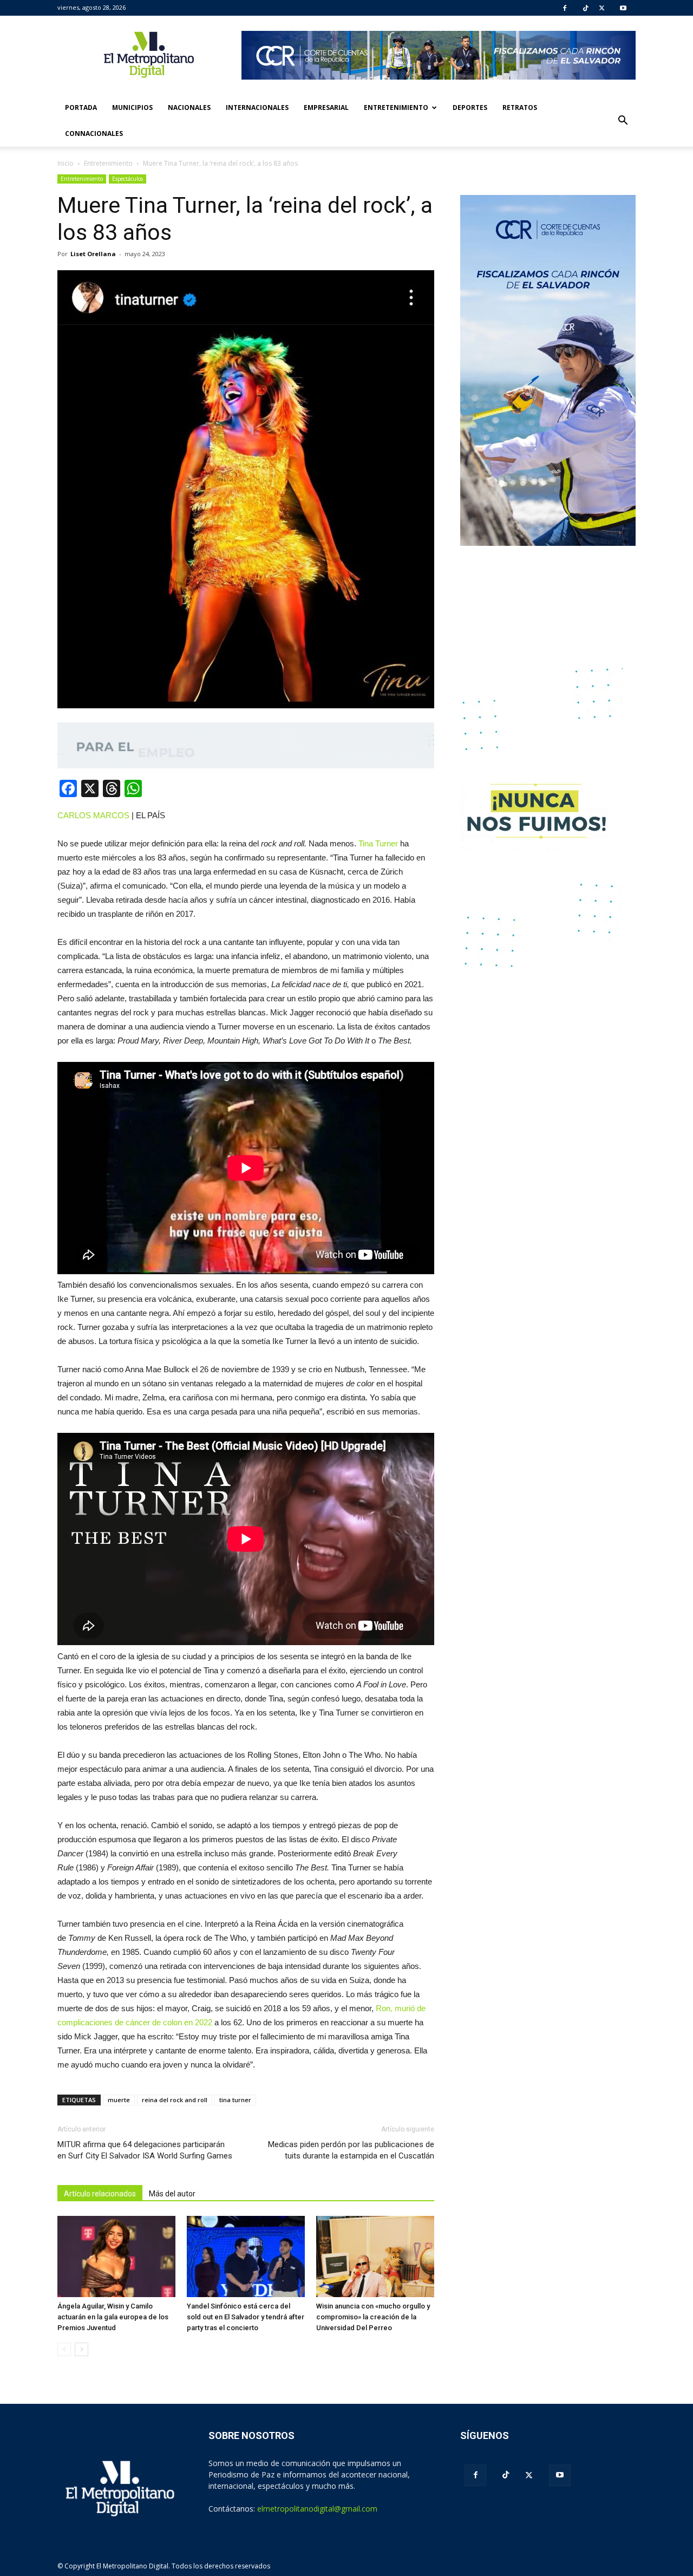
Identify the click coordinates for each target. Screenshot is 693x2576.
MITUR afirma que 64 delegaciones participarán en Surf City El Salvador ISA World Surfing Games (145, 2150)
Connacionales (94, 133)
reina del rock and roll (175, 2100)
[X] (602, 8)
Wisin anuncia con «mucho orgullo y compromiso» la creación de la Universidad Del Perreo (373, 2317)
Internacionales (257, 107)
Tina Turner (379, 843)
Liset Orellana (93, 254)
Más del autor (172, 2194)
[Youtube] (623, 8)
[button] (623, 121)
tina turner (235, 2100)
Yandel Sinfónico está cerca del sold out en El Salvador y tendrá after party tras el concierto (246, 2317)
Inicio (66, 163)
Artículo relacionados (100, 2194)
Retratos (520, 107)
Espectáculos (128, 179)
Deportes (470, 107)
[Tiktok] (586, 8)
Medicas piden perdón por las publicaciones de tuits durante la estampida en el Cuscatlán (351, 2150)
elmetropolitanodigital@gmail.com (317, 2509)
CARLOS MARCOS (93, 815)
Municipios (132, 107)
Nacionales (189, 107)
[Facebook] (565, 8)
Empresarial (326, 107)
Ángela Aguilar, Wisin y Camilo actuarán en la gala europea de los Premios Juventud (113, 2317)
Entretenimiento (396, 107)
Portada (81, 107)
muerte (119, 2100)
